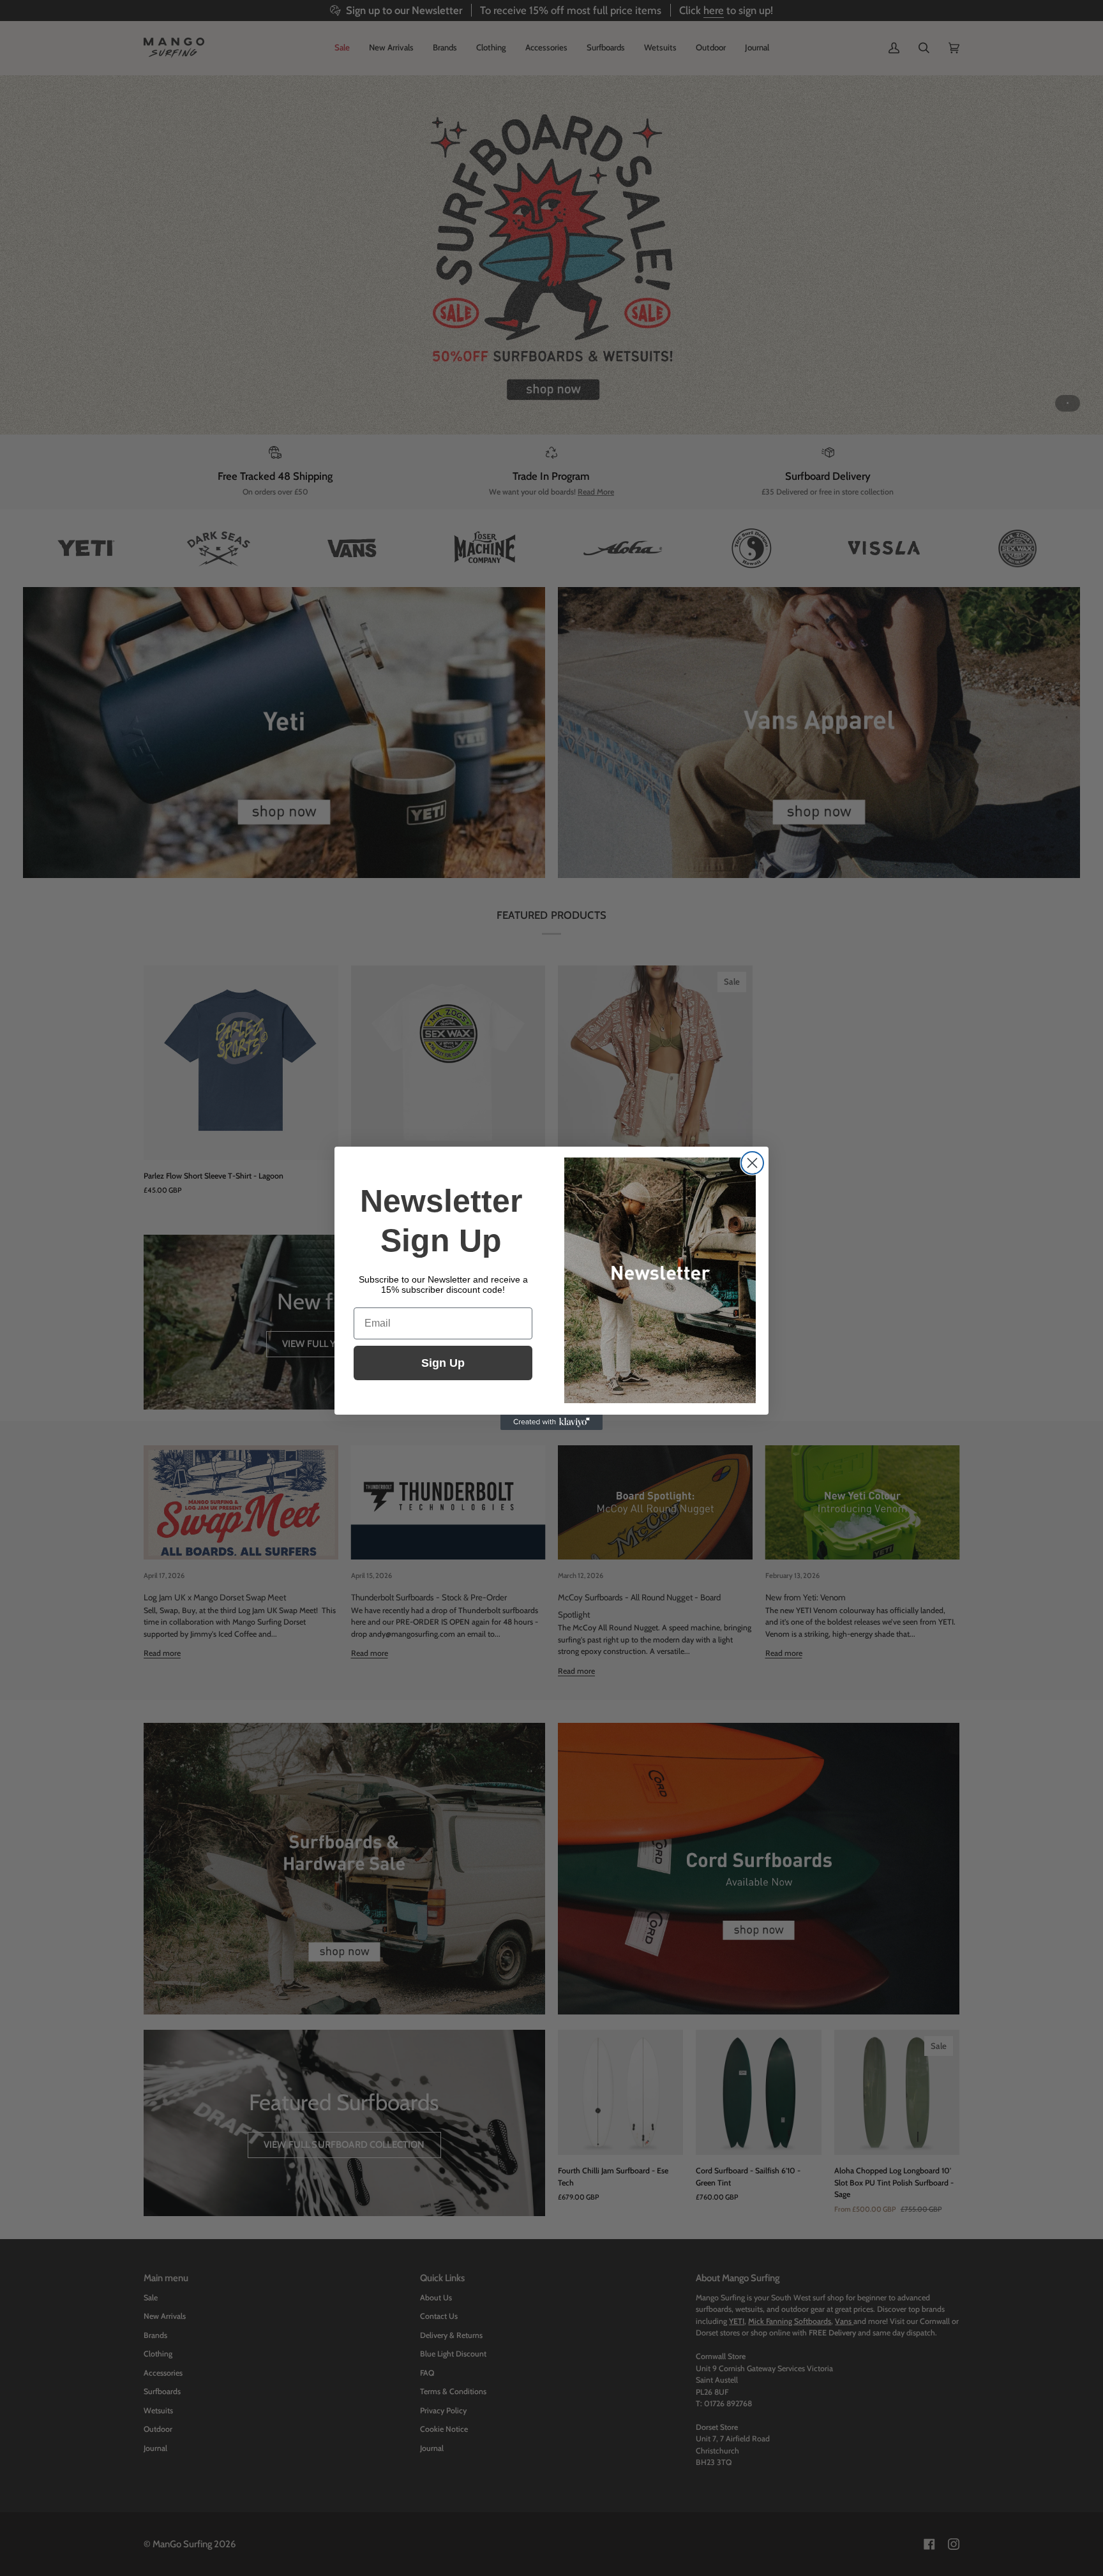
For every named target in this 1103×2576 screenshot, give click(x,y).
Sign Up (443, 1363)
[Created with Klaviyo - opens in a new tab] (551, 1422)
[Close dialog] (752, 1163)
